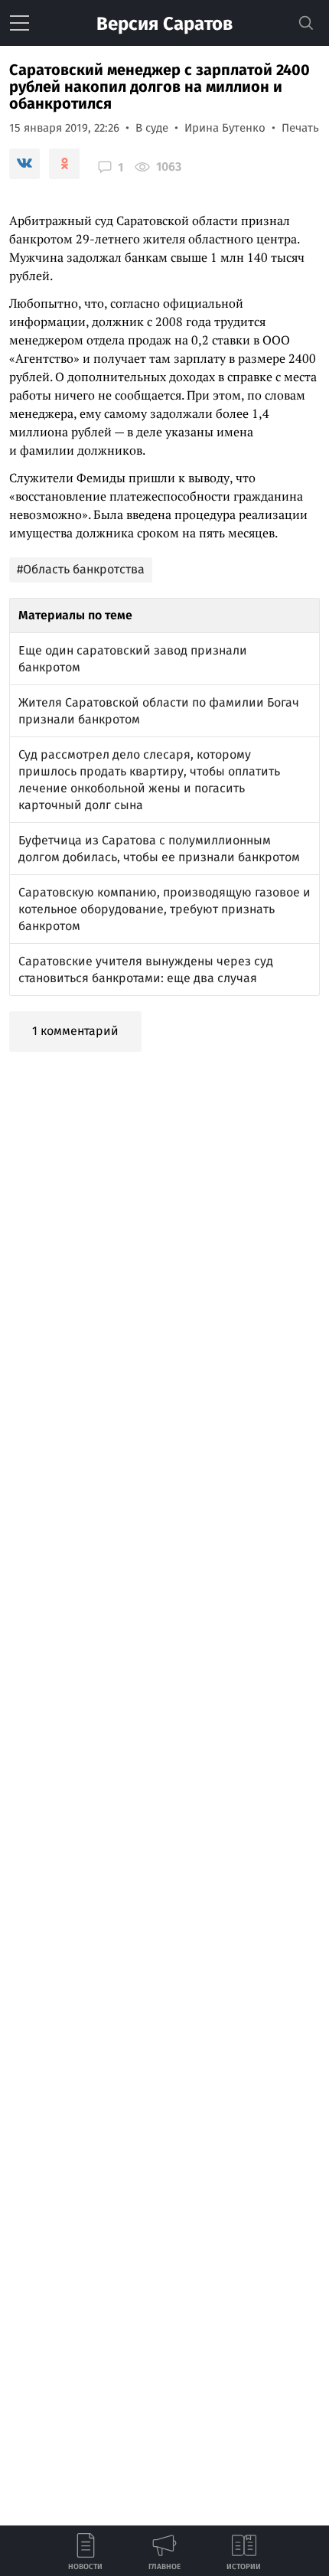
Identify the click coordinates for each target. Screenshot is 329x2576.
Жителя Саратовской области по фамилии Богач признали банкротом (159, 711)
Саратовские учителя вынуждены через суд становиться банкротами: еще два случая (146, 970)
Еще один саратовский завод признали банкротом (133, 659)
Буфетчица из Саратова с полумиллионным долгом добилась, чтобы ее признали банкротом (159, 849)
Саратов (164, 24)
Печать (300, 128)
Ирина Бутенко (225, 128)
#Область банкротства (81, 569)
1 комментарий (75, 1031)
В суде (152, 128)
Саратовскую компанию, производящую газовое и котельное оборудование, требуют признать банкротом (164, 909)
